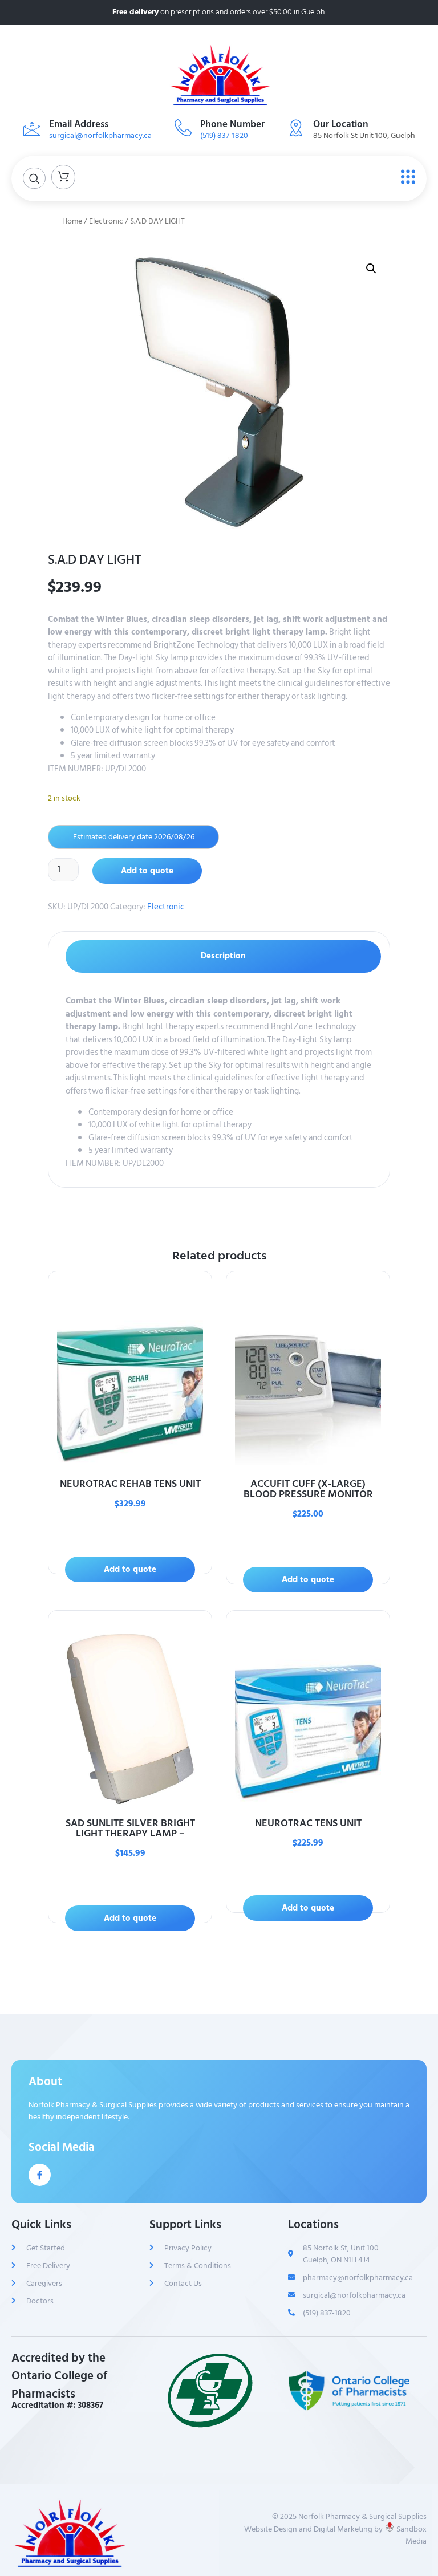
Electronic (106, 221)
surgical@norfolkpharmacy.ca (100, 135)
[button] (371, 269)
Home (72, 221)
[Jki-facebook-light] (40, 2175)
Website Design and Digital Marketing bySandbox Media (335, 2535)
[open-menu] (405, 177)
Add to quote (147, 871)
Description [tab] (223, 956)
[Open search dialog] (34, 178)
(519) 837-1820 (224, 135)
